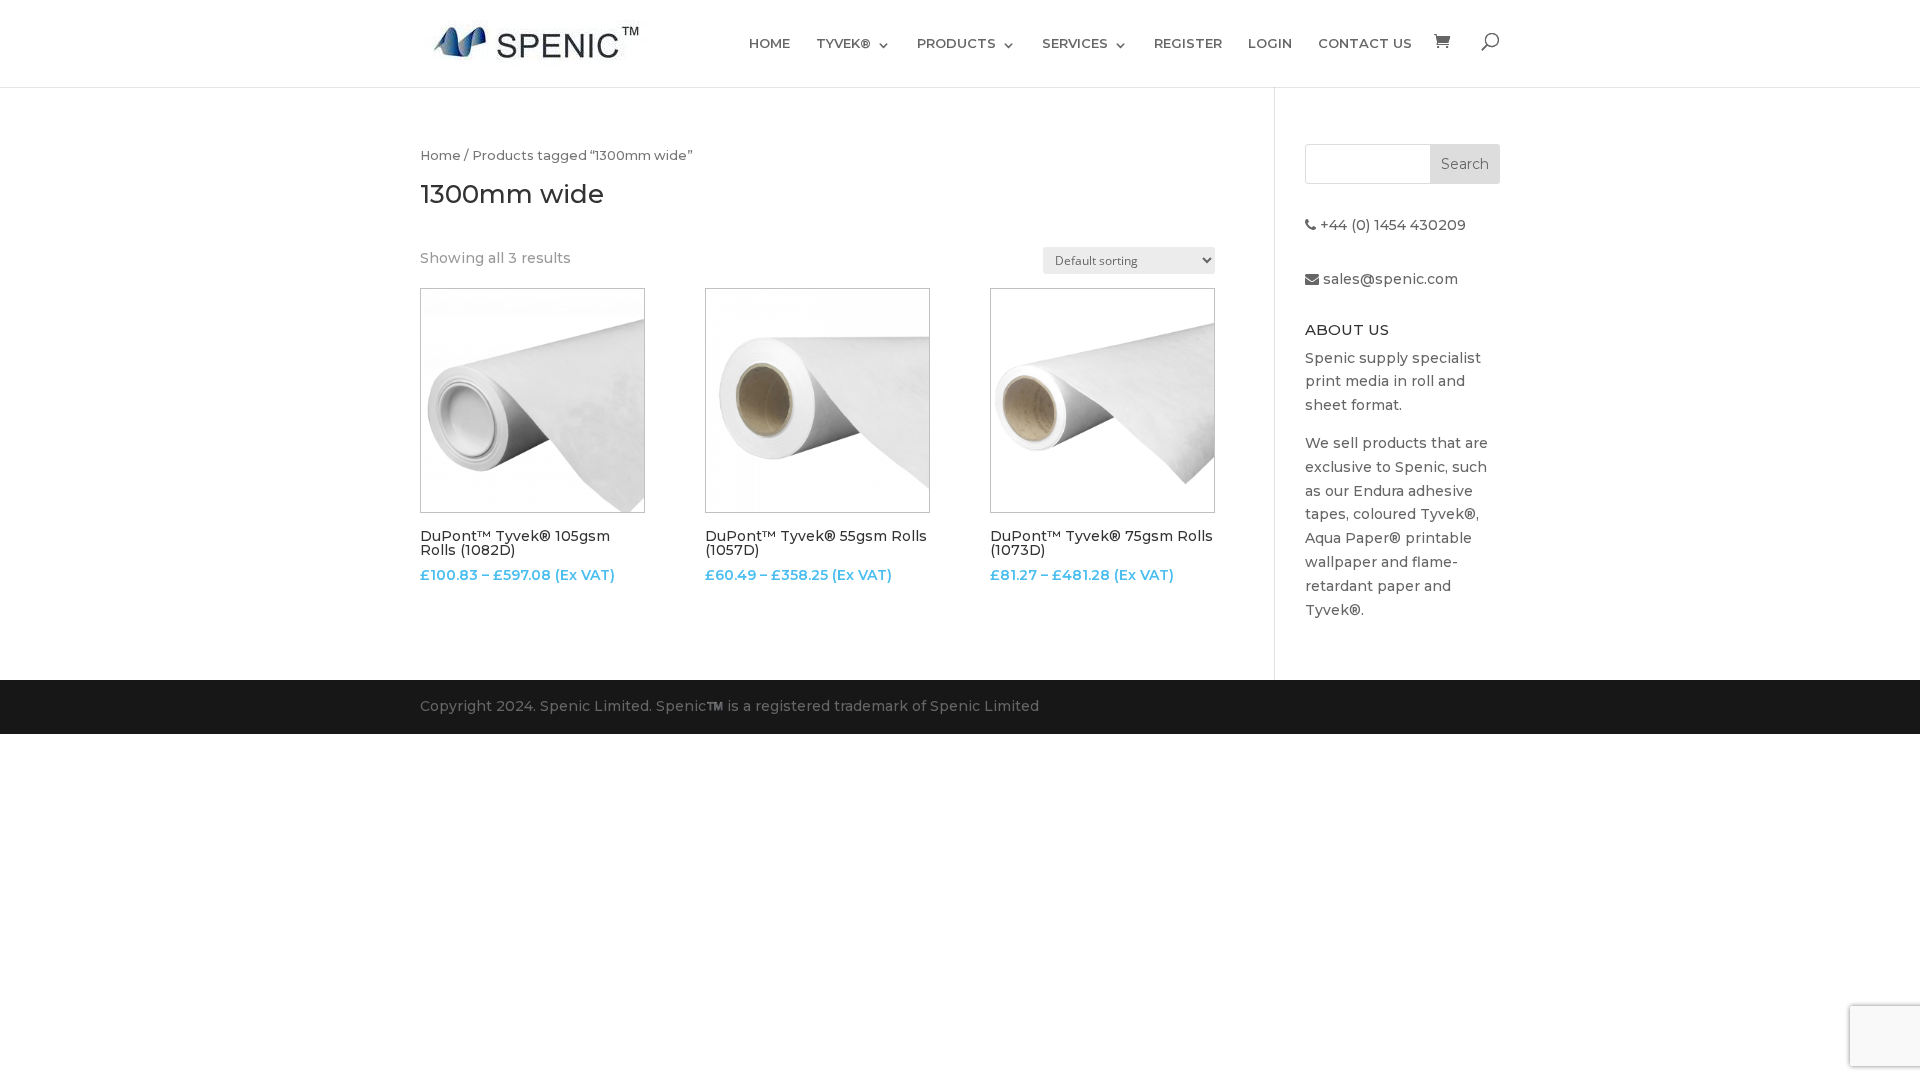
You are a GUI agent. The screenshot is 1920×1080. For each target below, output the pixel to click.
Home (440, 155)
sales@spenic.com (1390, 279)
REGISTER (1188, 43)
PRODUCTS (956, 43)
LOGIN (1270, 43)
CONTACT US (1365, 43)
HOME (769, 43)
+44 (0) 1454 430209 (1393, 225)
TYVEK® (843, 43)
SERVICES (1075, 43)
